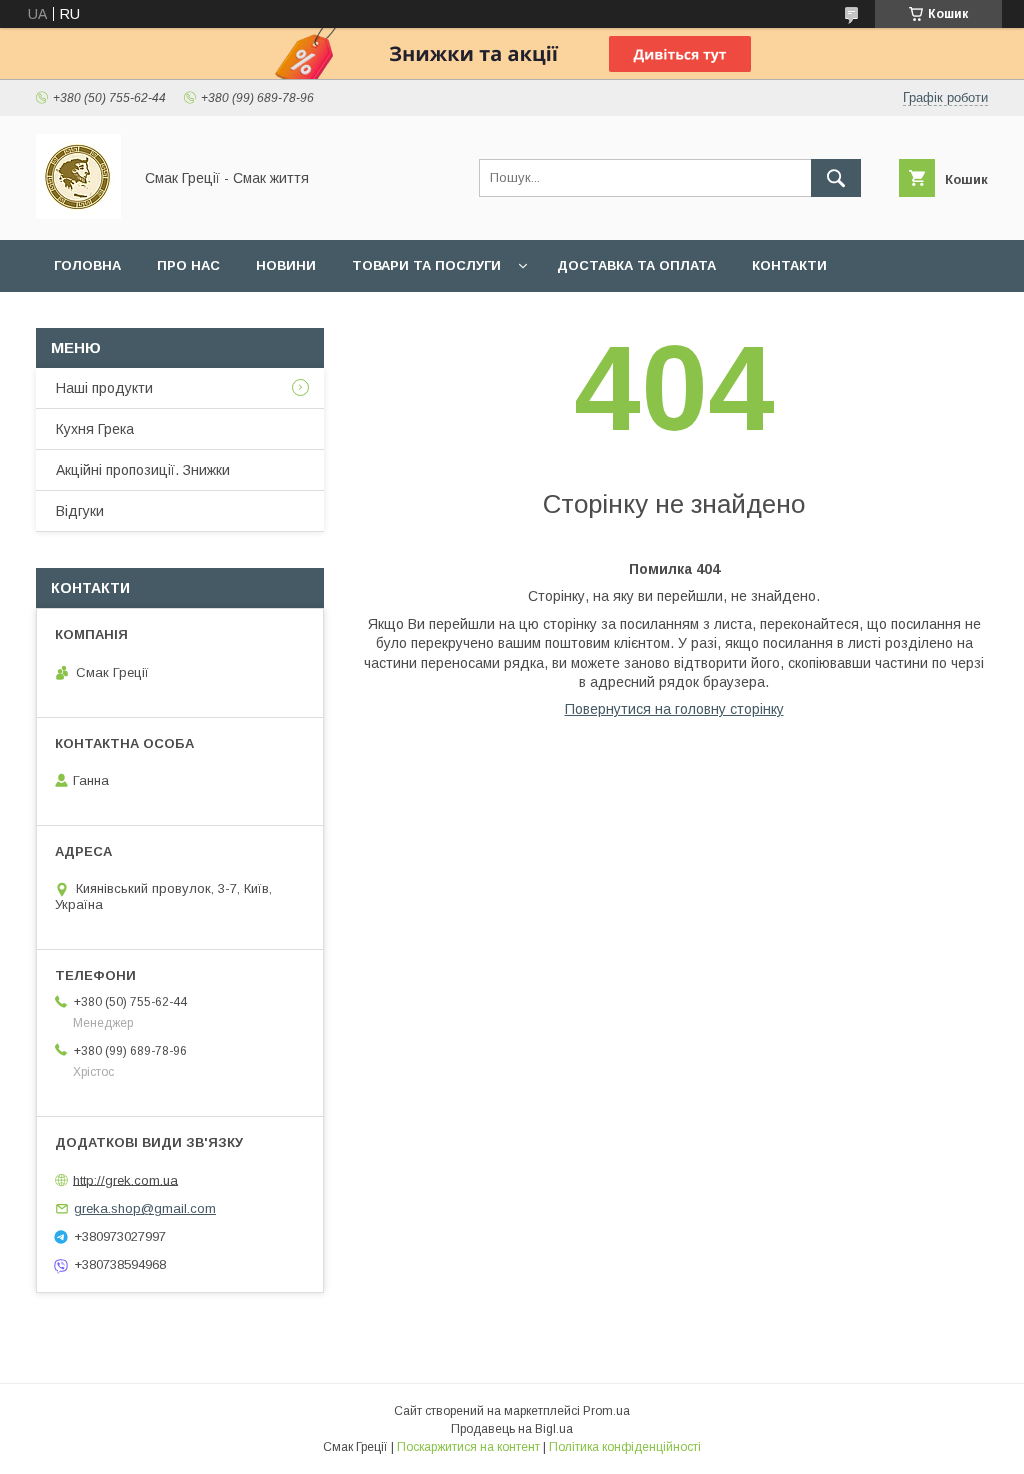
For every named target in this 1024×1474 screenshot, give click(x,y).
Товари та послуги (426, 265)
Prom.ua (606, 1411)
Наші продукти (104, 388)
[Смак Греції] (78, 214)
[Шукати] (836, 178)
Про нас (188, 265)
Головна (87, 265)
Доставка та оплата (636, 265)
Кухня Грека (95, 429)
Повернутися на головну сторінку (674, 709)
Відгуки (80, 511)
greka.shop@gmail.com (145, 1208)
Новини (286, 265)
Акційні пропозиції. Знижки (143, 470)
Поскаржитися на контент (468, 1447)
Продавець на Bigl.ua (512, 1429)
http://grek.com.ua (125, 1179)
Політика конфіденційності (625, 1447)
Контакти (789, 265)
